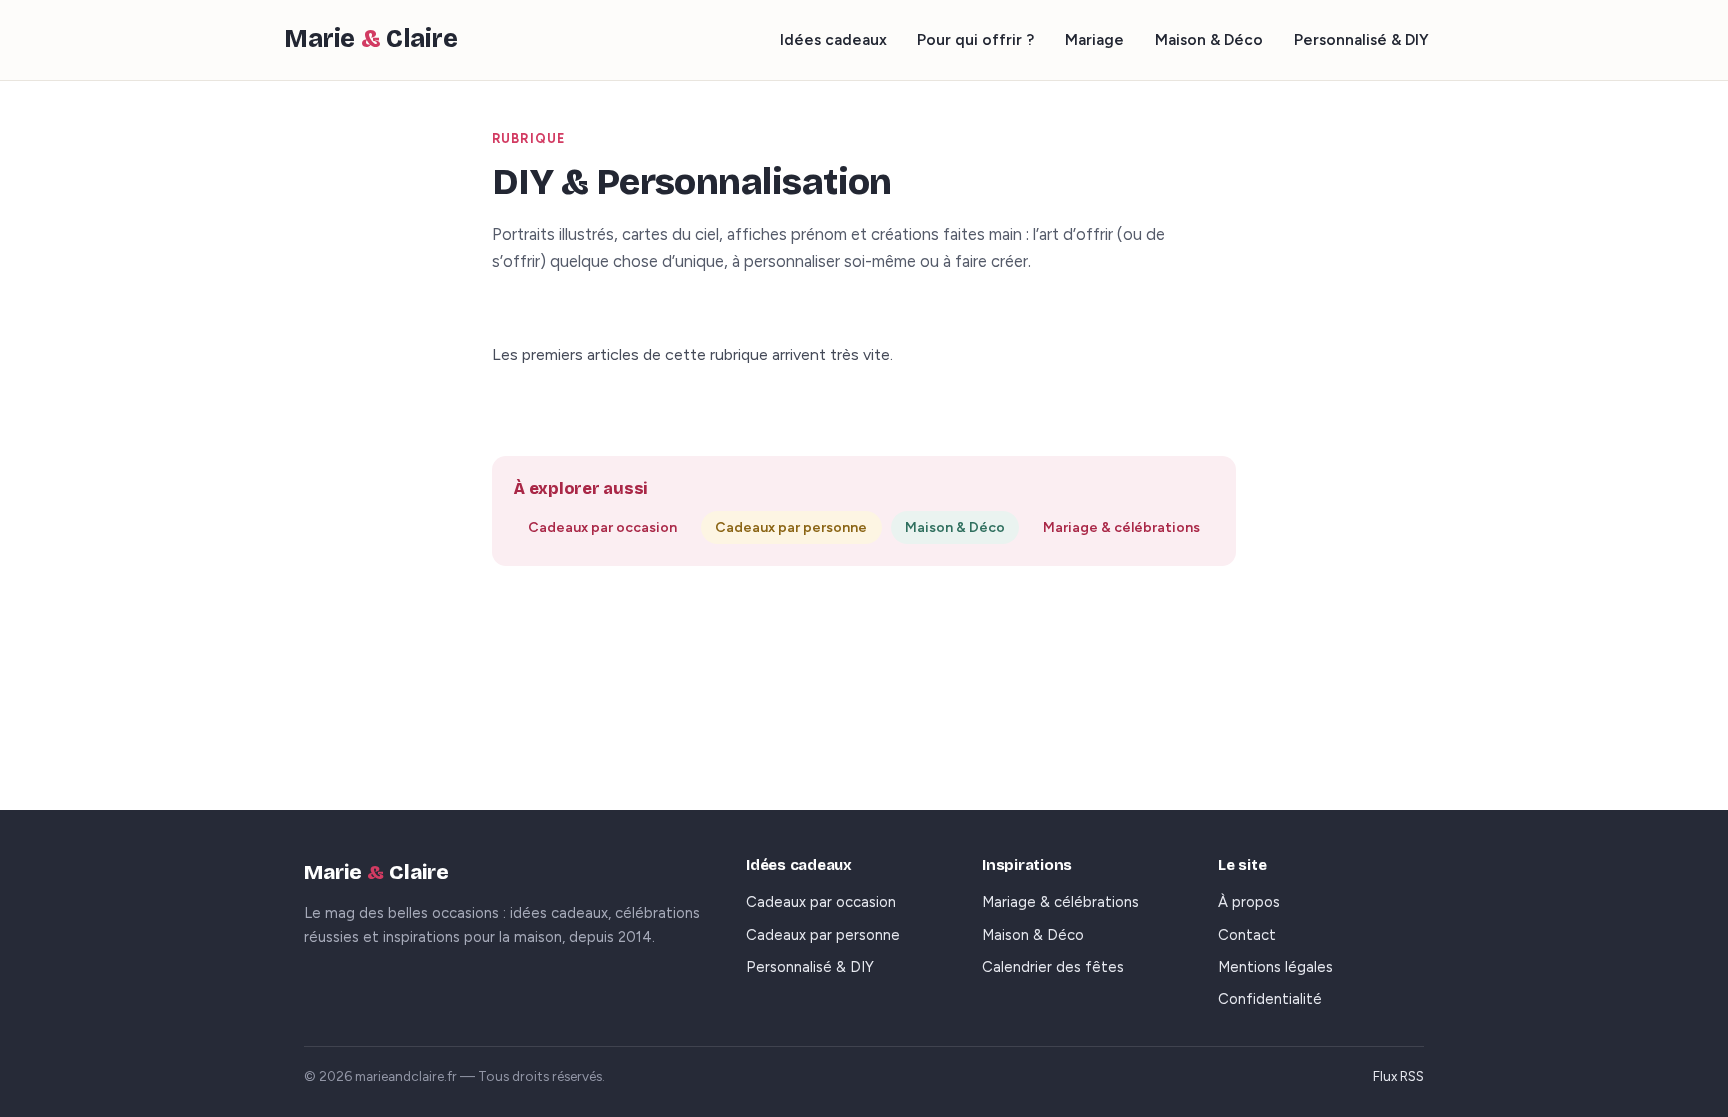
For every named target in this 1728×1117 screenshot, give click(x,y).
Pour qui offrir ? (975, 39)
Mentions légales (1275, 967)
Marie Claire (371, 39)
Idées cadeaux (833, 39)
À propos (1249, 902)
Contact (1247, 935)
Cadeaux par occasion (602, 527)
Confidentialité (1270, 999)
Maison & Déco (1209, 39)
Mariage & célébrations (1121, 527)
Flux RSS (1398, 1076)
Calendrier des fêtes (1053, 967)
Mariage (1094, 39)
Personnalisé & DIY (1361, 39)
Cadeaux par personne (791, 527)
